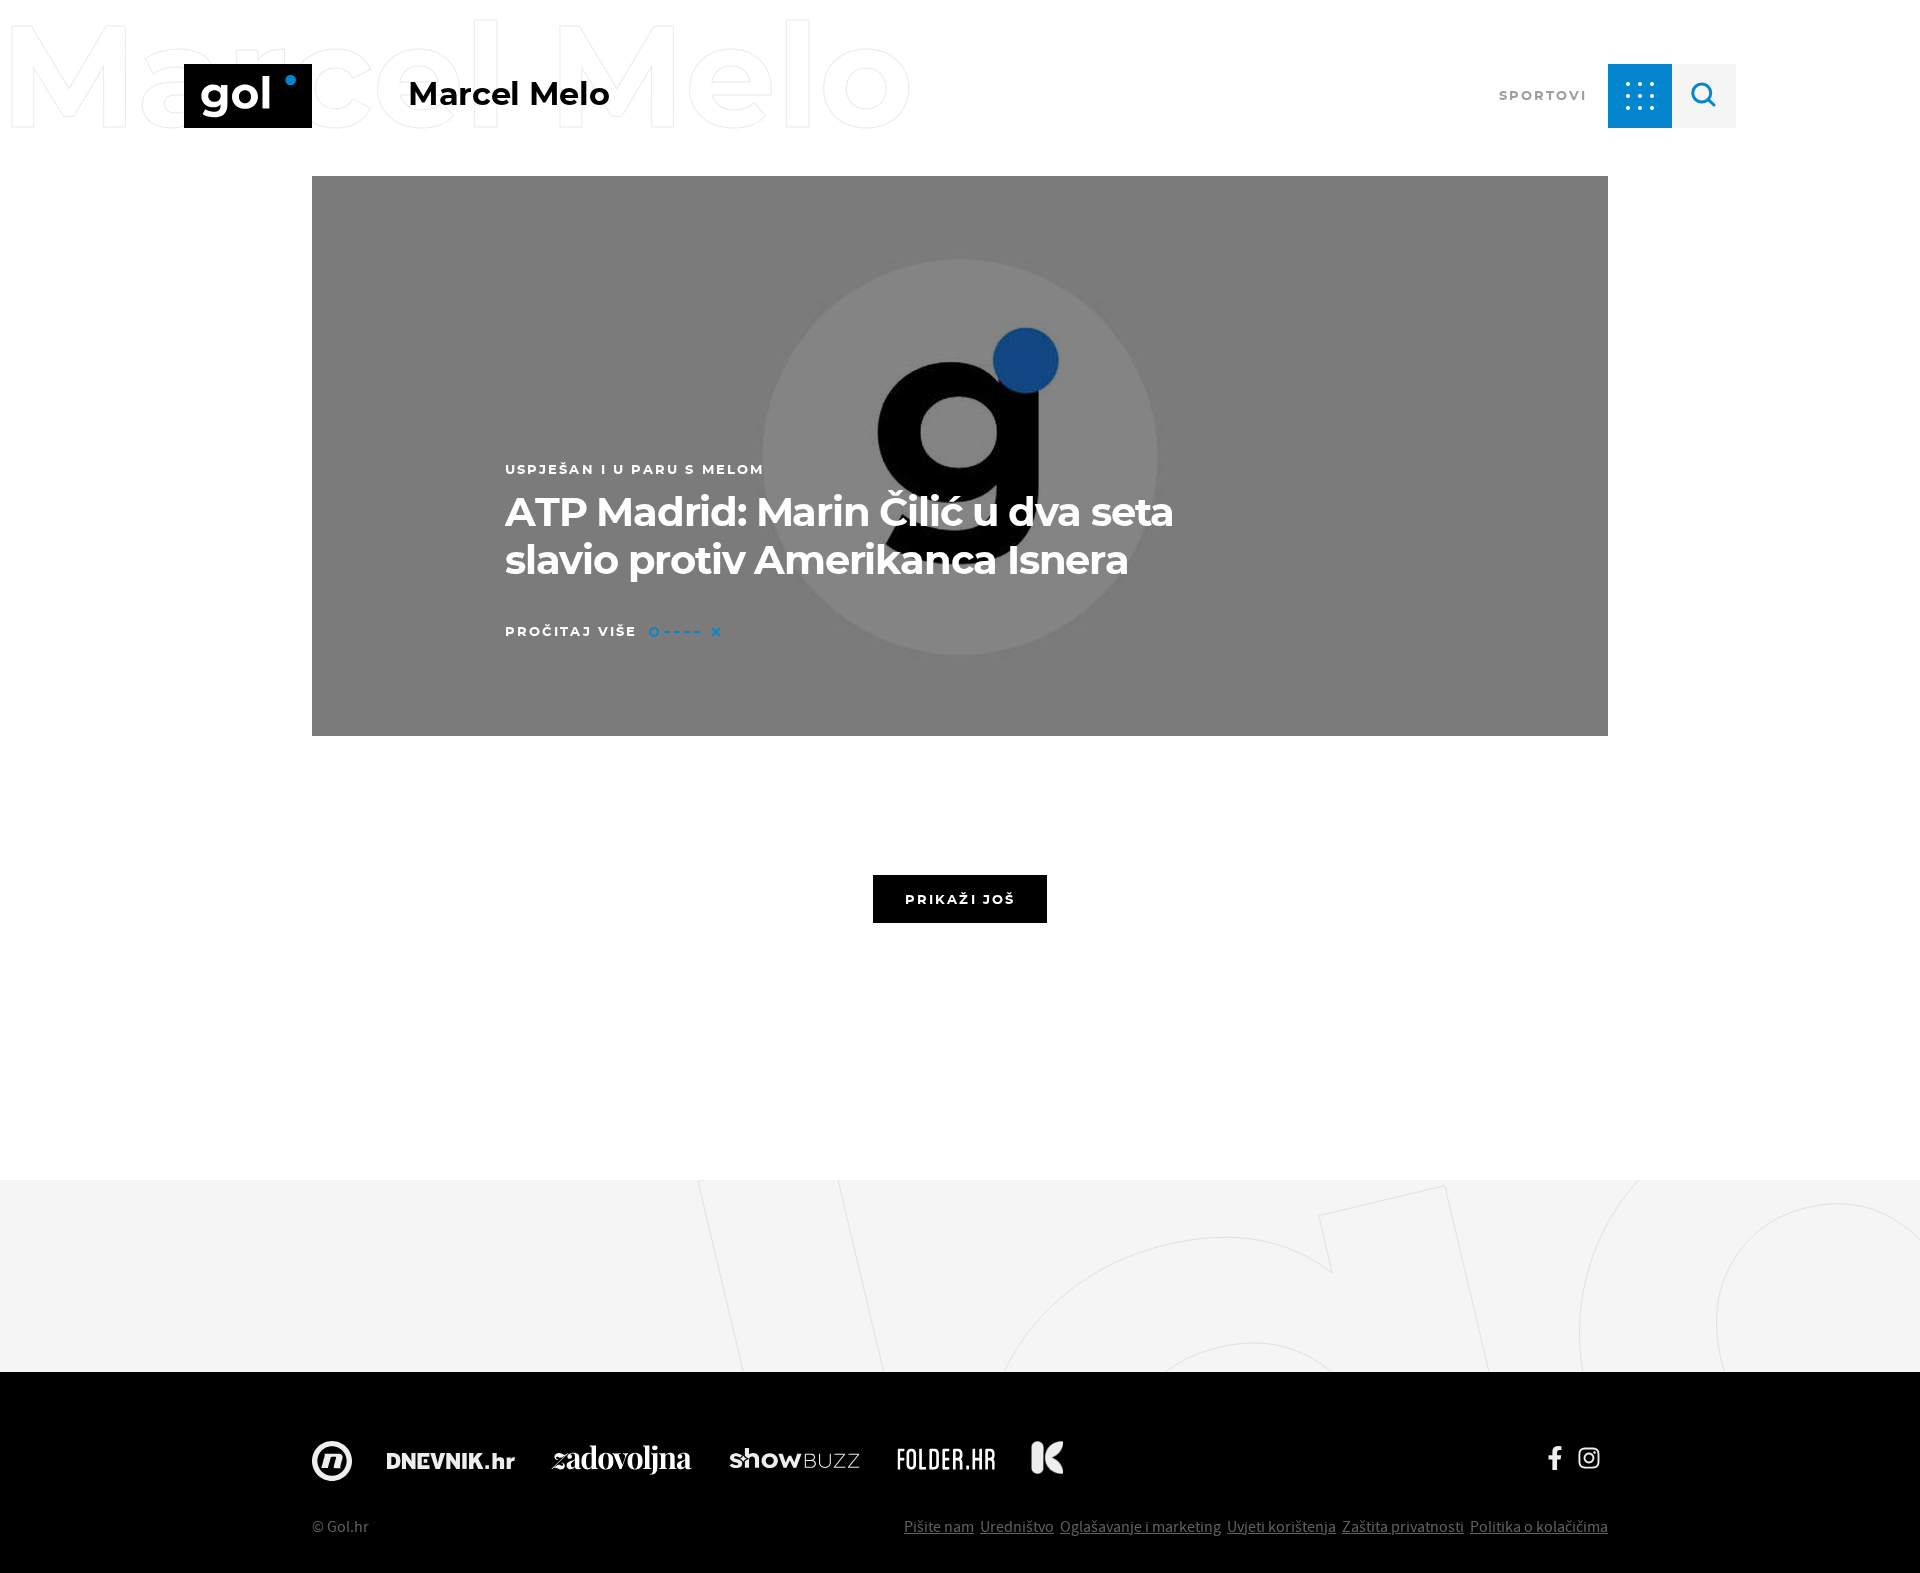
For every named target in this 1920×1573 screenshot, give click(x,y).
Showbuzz (794, 1461)
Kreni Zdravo (1047, 1461)
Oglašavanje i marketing (1140, 1526)
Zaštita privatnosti (1403, 1526)
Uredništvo (1017, 1526)
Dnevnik (451, 1461)
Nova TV (332, 1461)
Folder (946, 1461)
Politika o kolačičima (1539, 1526)
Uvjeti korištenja (1281, 1526)
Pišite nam (939, 1526)
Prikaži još (960, 899)
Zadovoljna (621, 1461)
